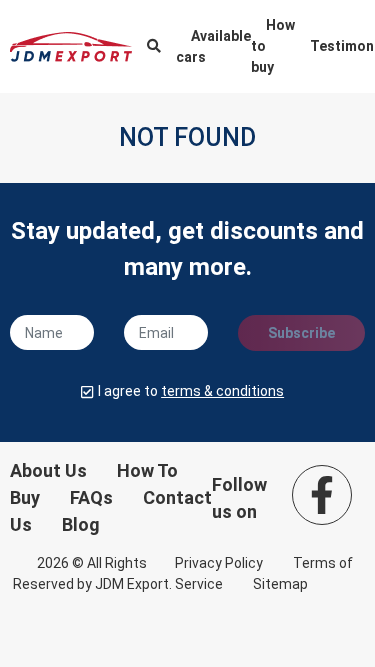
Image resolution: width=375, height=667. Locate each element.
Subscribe (301, 333)
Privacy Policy (219, 563)
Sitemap (280, 584)
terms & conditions (222, 391)
